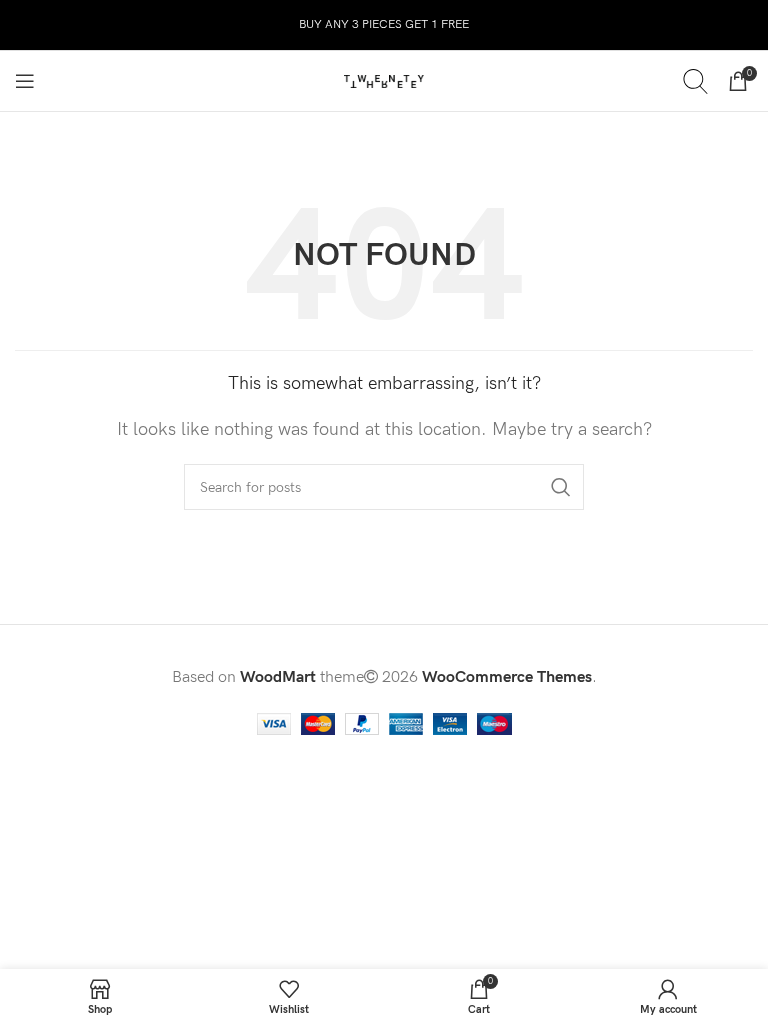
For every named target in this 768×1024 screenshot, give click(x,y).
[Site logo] (384, 80)
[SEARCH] (561, 487)
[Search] (695, 81)
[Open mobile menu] (25, 81)
